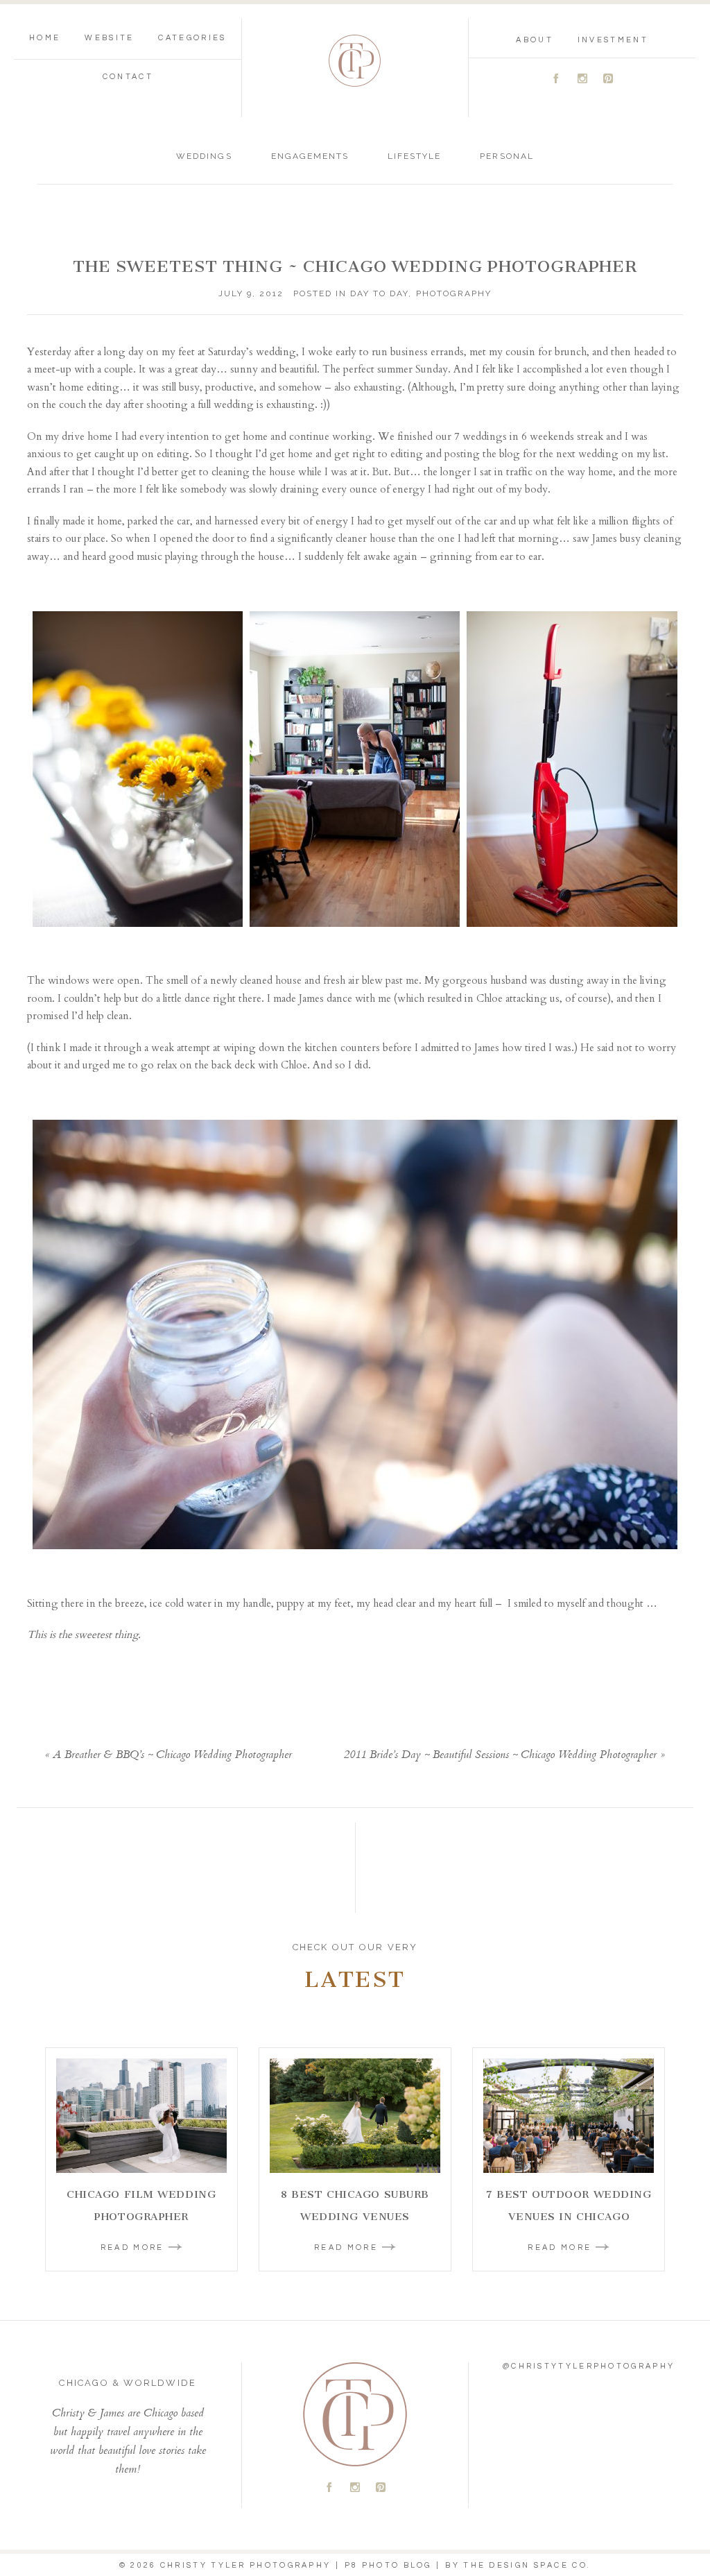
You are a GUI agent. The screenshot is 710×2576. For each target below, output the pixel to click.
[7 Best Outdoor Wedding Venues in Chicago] (569, 2116)
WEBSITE (109, 38)
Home (45, 38)
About (535, 40)
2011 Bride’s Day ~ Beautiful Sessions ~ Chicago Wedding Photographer (500, 1756)
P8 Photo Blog (388, 2565)
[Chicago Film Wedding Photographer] (141, 2116)
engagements (310, 156)
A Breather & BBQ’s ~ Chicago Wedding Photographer (172, 1756)
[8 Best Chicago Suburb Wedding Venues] (355, 2116)
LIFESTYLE (414, 156)
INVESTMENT (613, 40)
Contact (128, 77)
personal (506, 156)
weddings (204, 156)
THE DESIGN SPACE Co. (527, 2565)
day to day (379, 293)
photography (454, 293)
